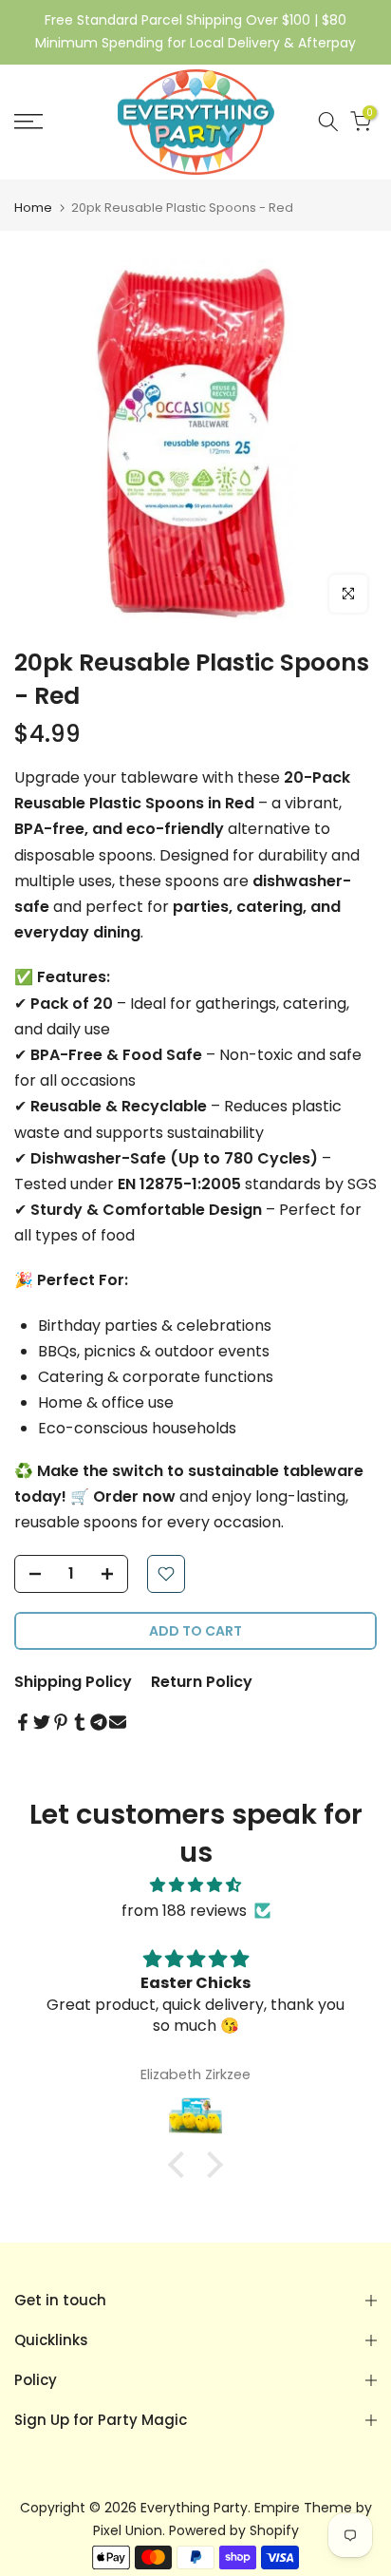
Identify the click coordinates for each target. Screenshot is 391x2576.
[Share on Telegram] (99, 1722)
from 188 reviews (184, 1911)
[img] (195, 1885)
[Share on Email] (118, 1722)
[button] (181, 2165)
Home (33, 208)
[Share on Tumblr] (80, 1722)
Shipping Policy (73, 1682)
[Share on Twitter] (42, 1722)
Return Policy (202, 1682)
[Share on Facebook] (23, 1722)
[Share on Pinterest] (61, 1722)
